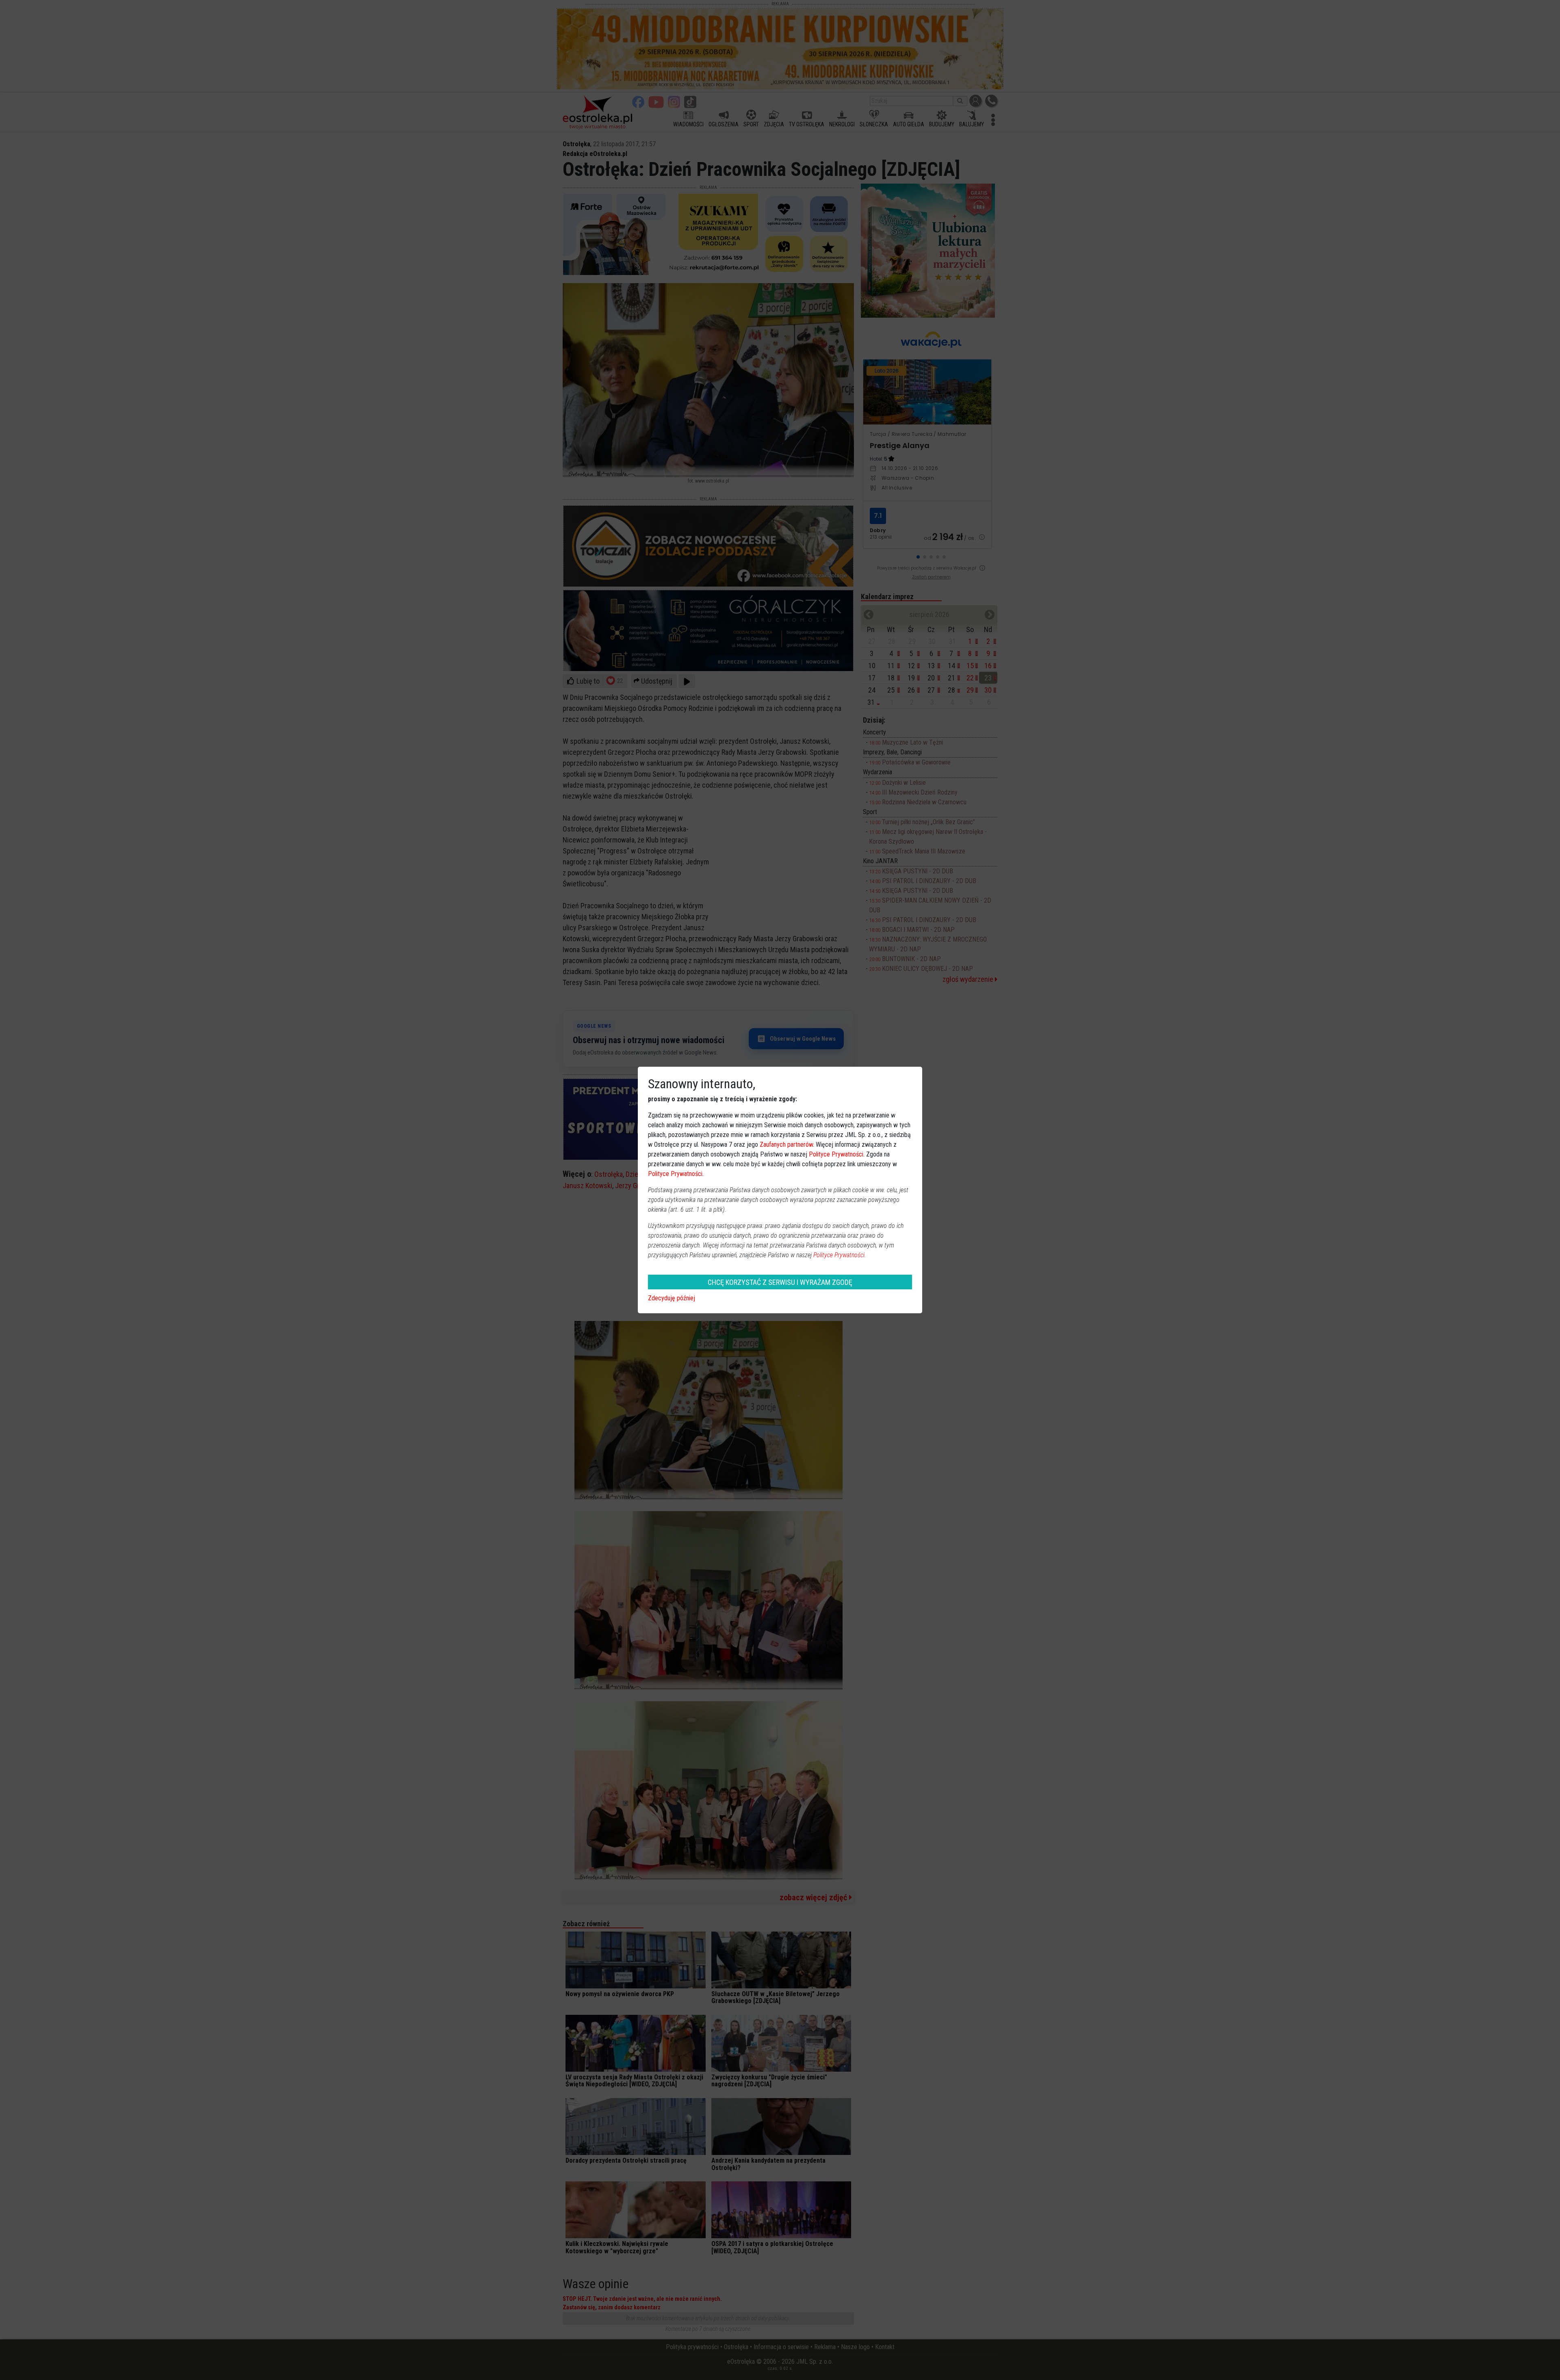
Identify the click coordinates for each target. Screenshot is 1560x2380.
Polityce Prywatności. (840, 1255)
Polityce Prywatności (836, 1154)
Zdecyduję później (672, 1298)
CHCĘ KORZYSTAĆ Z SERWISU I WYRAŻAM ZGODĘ (780, 1282)
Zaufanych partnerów (786, 1145)
